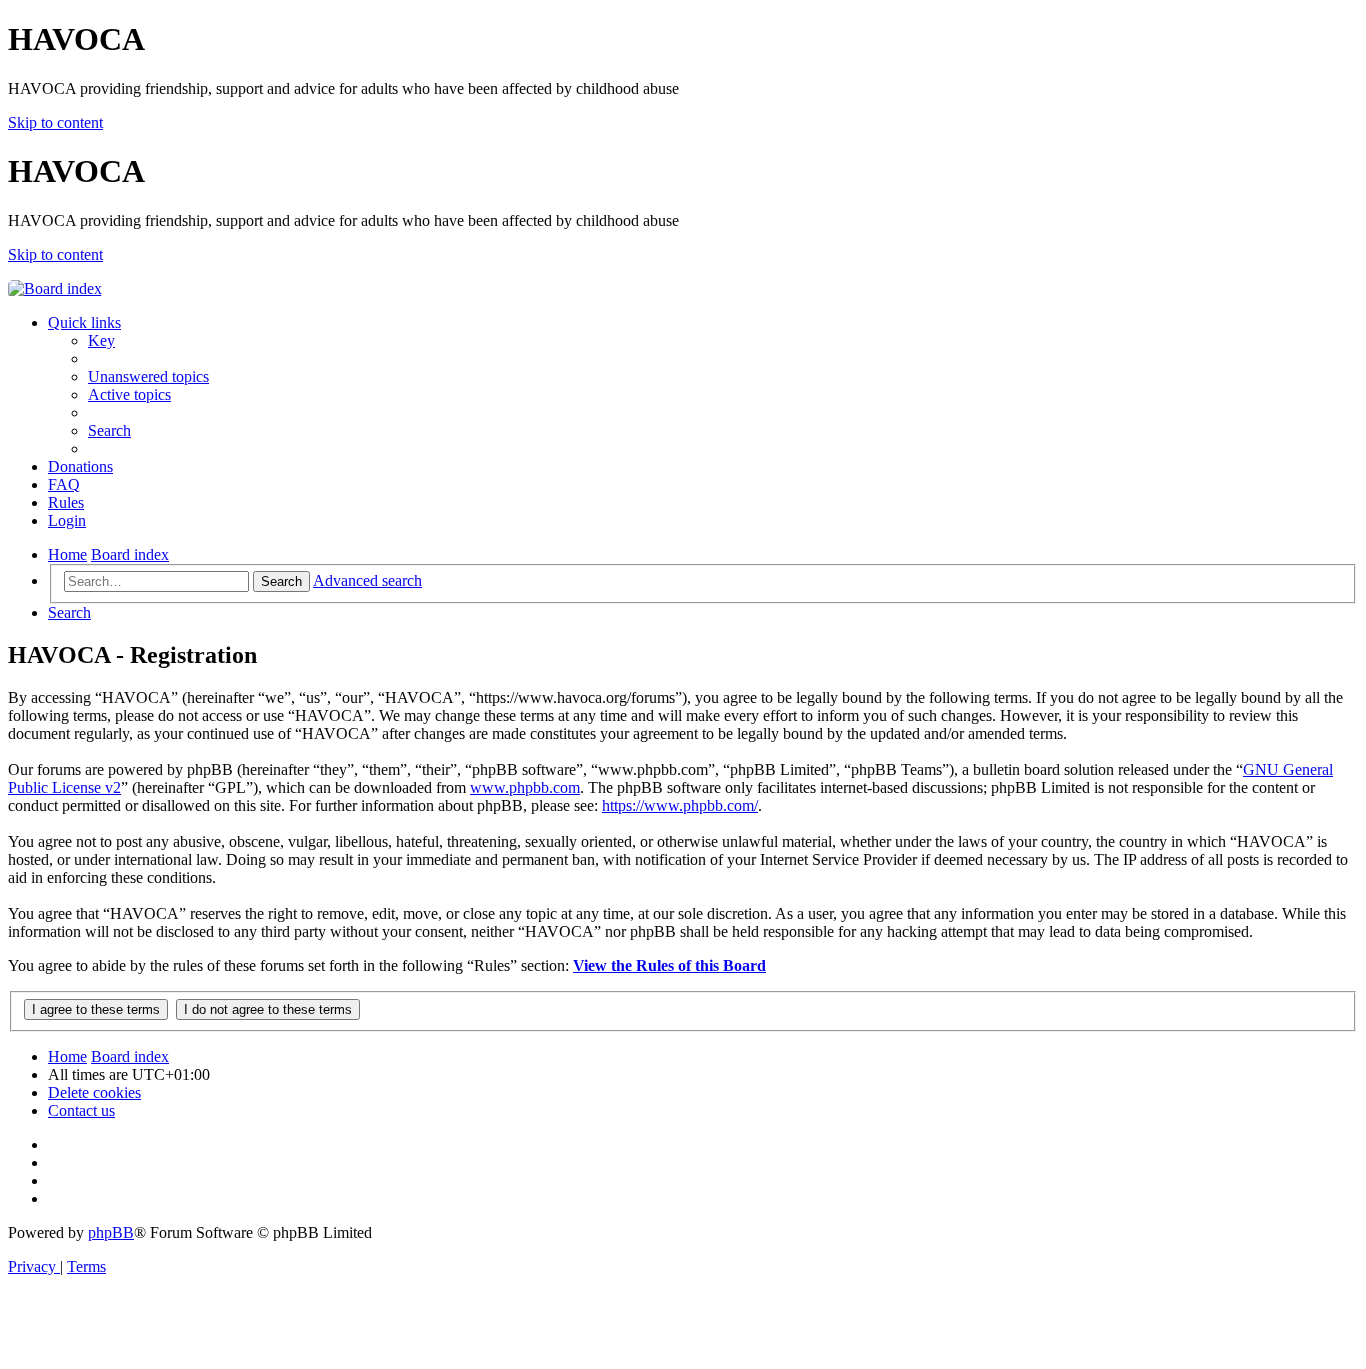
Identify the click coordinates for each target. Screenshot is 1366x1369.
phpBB (111, 1232)
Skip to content (55, 122)
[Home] (55, 288)
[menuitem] (101, 340)
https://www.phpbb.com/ (680, 805)
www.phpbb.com (525, 787)
